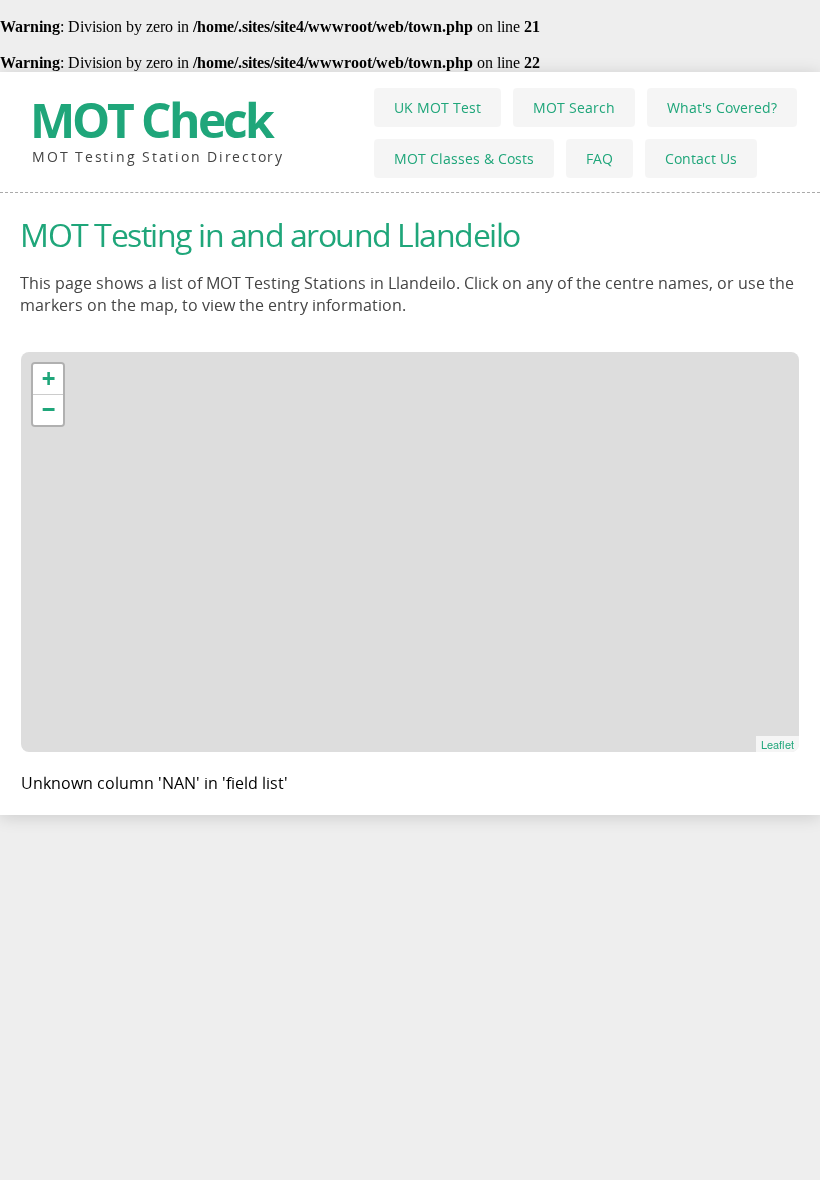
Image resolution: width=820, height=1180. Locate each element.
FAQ (599, 158)
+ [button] (48, 378)
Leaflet (777, 744)
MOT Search (574, 107)
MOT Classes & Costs (464, 158)
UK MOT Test (437, 107)
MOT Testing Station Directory (158, 156)
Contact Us (701, 158)
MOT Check (151, 119)
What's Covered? (722, 107)
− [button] (48, 409)
